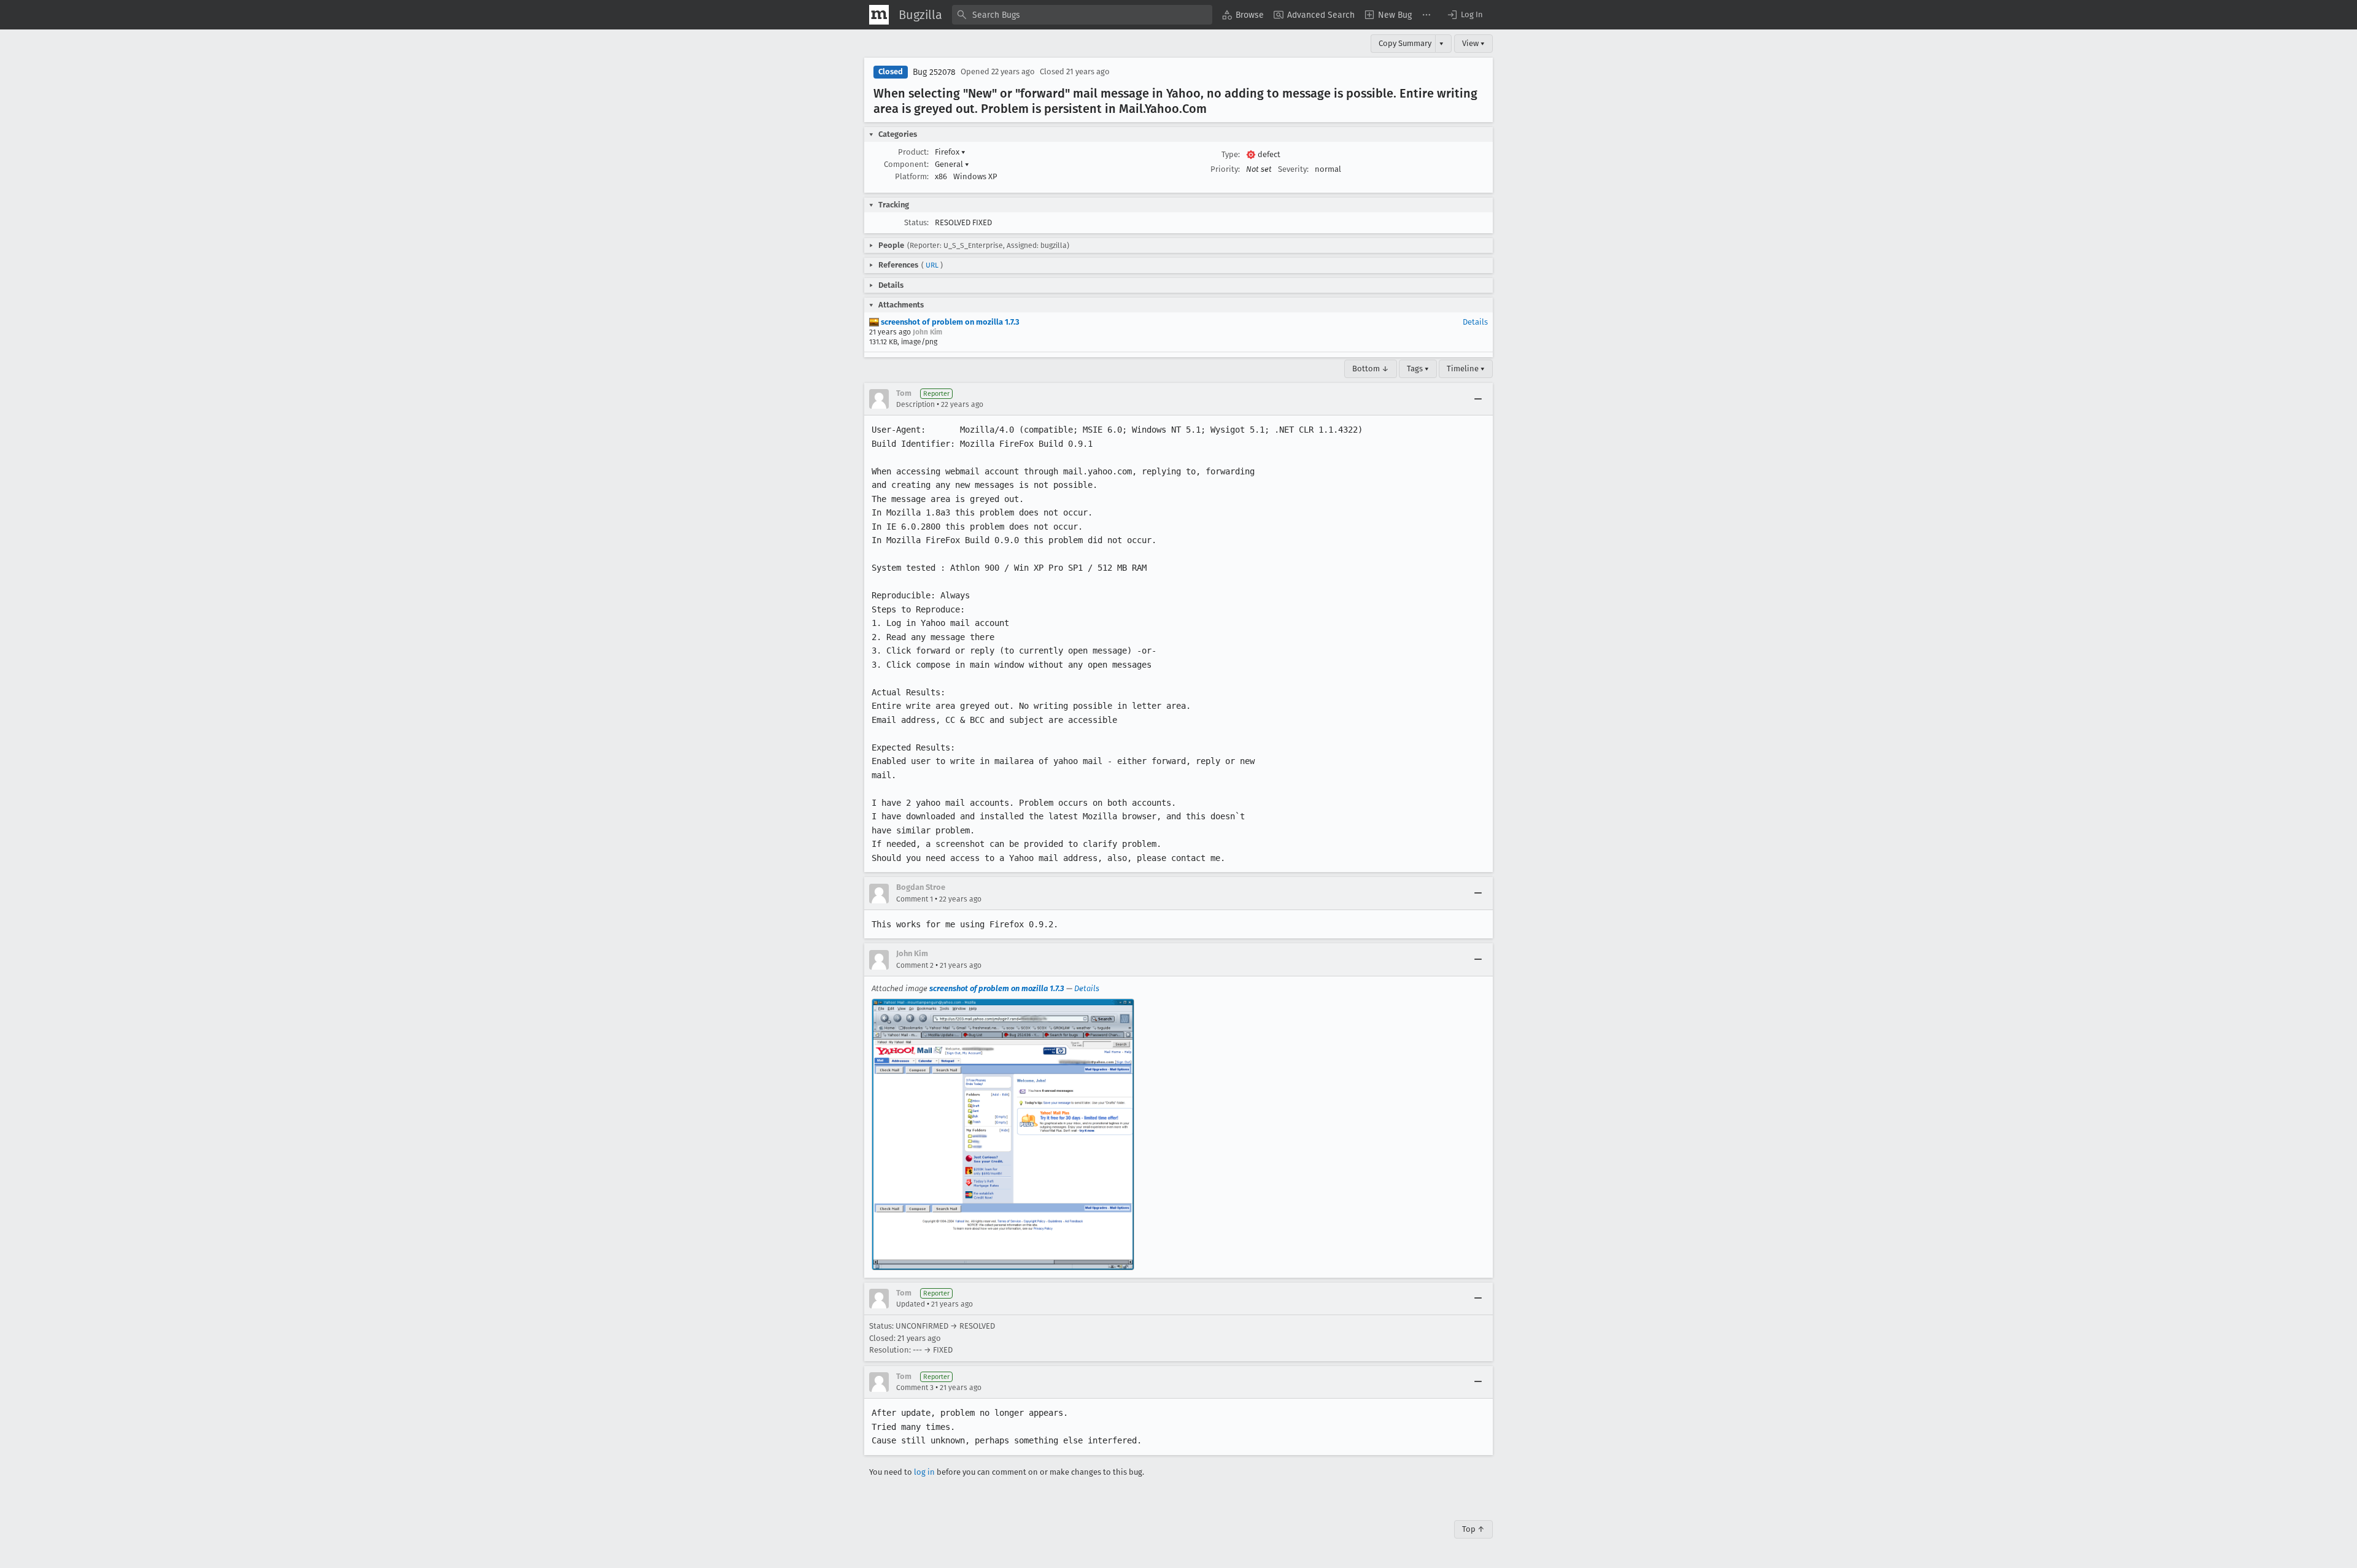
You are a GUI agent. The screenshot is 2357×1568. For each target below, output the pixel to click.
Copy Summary (1405, 43)
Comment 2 (915, 965)
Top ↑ (1473, 1529)
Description (915, 404)
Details (1475, 322)
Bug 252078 (934, 72)
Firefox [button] (950, 152)
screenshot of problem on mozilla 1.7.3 (949, 322)
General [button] (952, 164)
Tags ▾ (1418, 369)
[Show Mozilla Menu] (879, 15)
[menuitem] (1243, 15)
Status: (916, 222)
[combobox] (1082, 15)
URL (932, 265)
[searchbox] (1082, 15)
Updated (911, 1304)
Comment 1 (915, 899)
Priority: (1225, 169)
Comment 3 (915, 1388)
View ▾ (1473, 43)
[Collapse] (1478, 399)
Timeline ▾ (1466, 369)
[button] (1465, 15)
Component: (906, 164)
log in (924, 1472)
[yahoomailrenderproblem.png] (1003, 1134)
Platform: (912, 176)
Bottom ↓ (1371, 369)
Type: (1231, 154)
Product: (913, 152)
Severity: (1293, 169)
